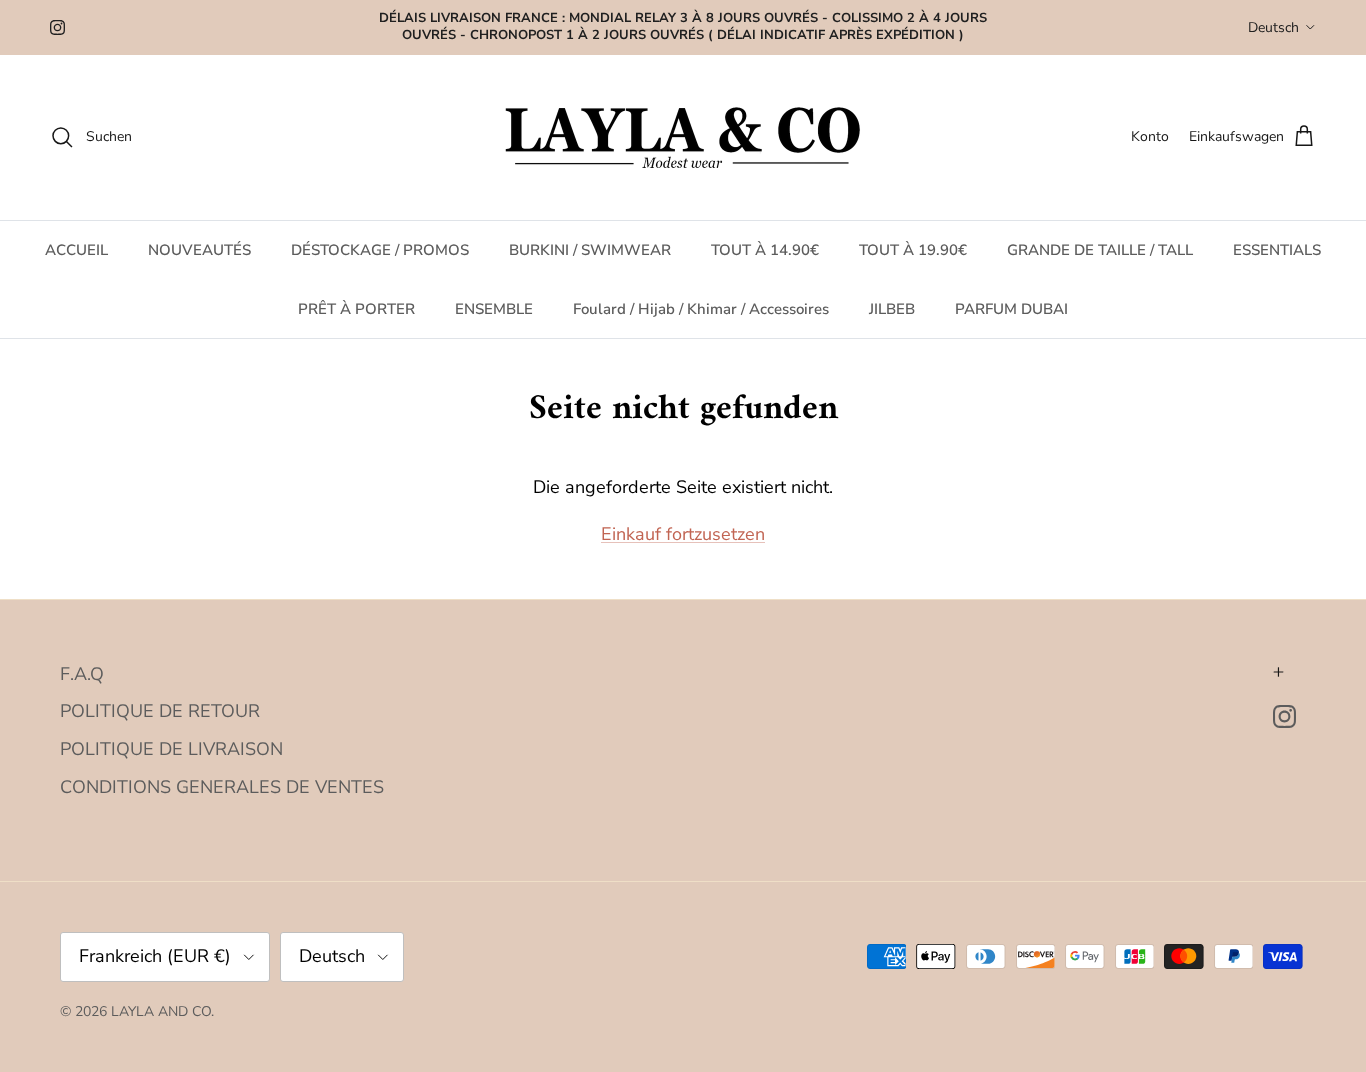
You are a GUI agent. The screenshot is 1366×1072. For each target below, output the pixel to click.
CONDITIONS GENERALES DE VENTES (222, 787)
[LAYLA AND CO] (683, 137)
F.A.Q (82, 674)
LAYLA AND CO (161, 1011)
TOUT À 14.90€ (765, 250)
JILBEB (892, 308)
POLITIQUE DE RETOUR (160, 711)
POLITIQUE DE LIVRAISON (171, 749)
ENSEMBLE (494, 308)
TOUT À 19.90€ (913, 250)
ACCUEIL (76, 250)
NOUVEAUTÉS (199, 250)
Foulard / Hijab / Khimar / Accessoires (701, 308)
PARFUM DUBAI (1011, 308)
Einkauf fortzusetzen (683, 534)
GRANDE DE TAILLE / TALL (1100, 250)
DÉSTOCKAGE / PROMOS (380, 250)
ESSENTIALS (1277, 250)
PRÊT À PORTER (356, 308)
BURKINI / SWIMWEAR (590, 250)
